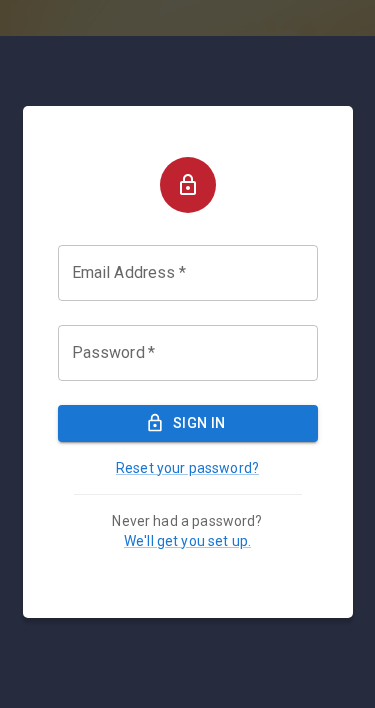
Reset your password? (187, 468)
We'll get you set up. (187, 541)
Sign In (199, 423)
